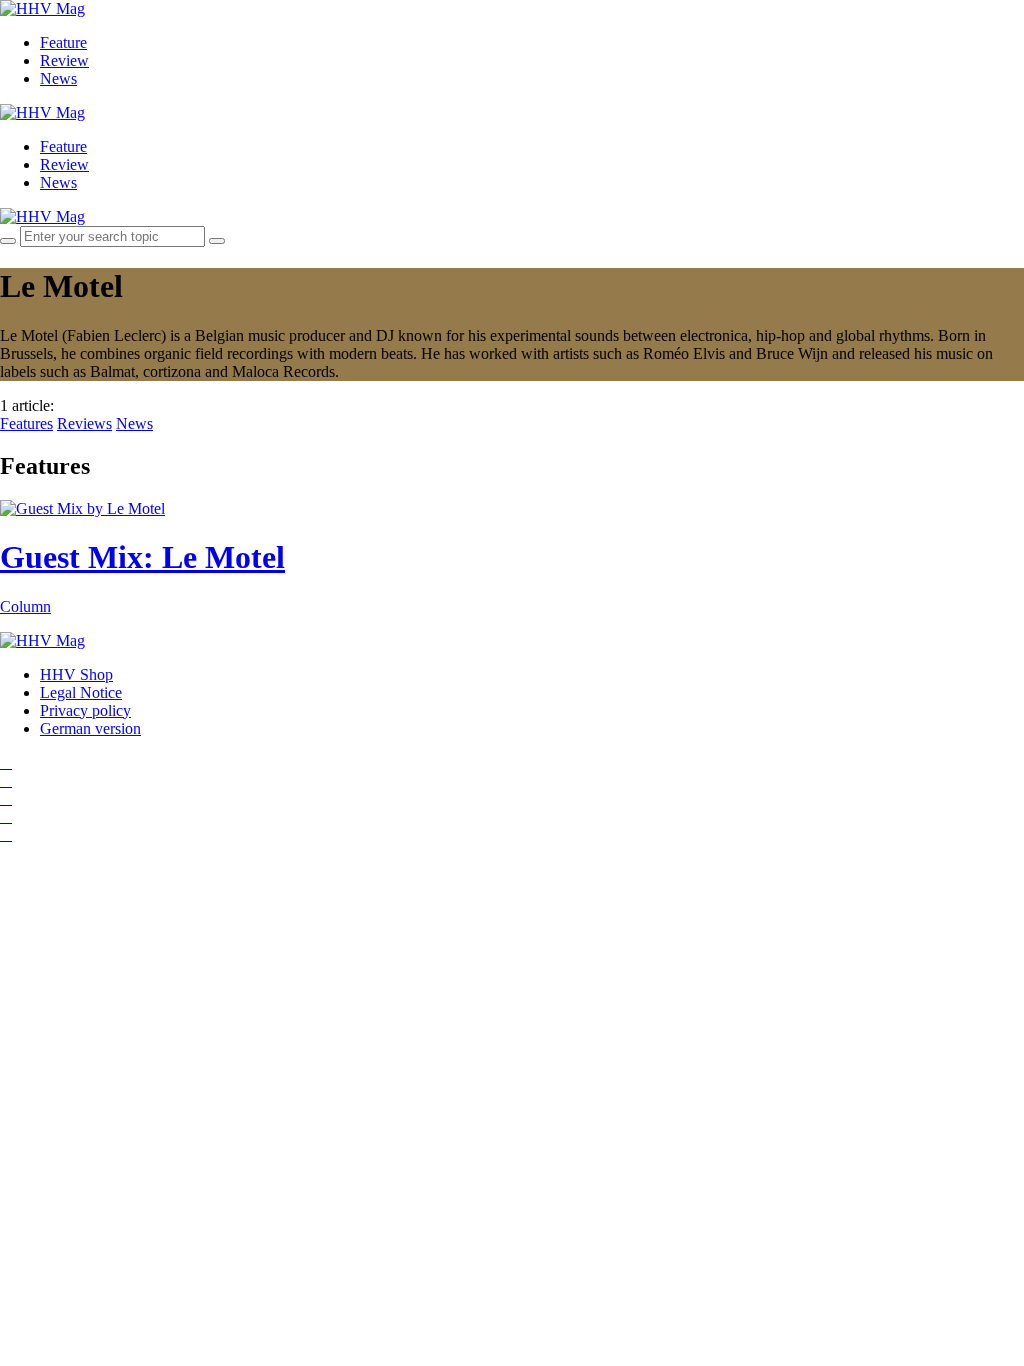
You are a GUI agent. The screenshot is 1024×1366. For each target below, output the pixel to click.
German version (90, 728)
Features (26, 423)
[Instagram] (6, 762)
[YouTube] (6, 798)
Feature (63, 42)
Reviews (84, 423)
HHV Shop (76, 674)
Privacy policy (85, 710)
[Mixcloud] (6, 816)
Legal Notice (81, 692)
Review (64, 60)
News (58, 78)
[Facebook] (6, 780)
